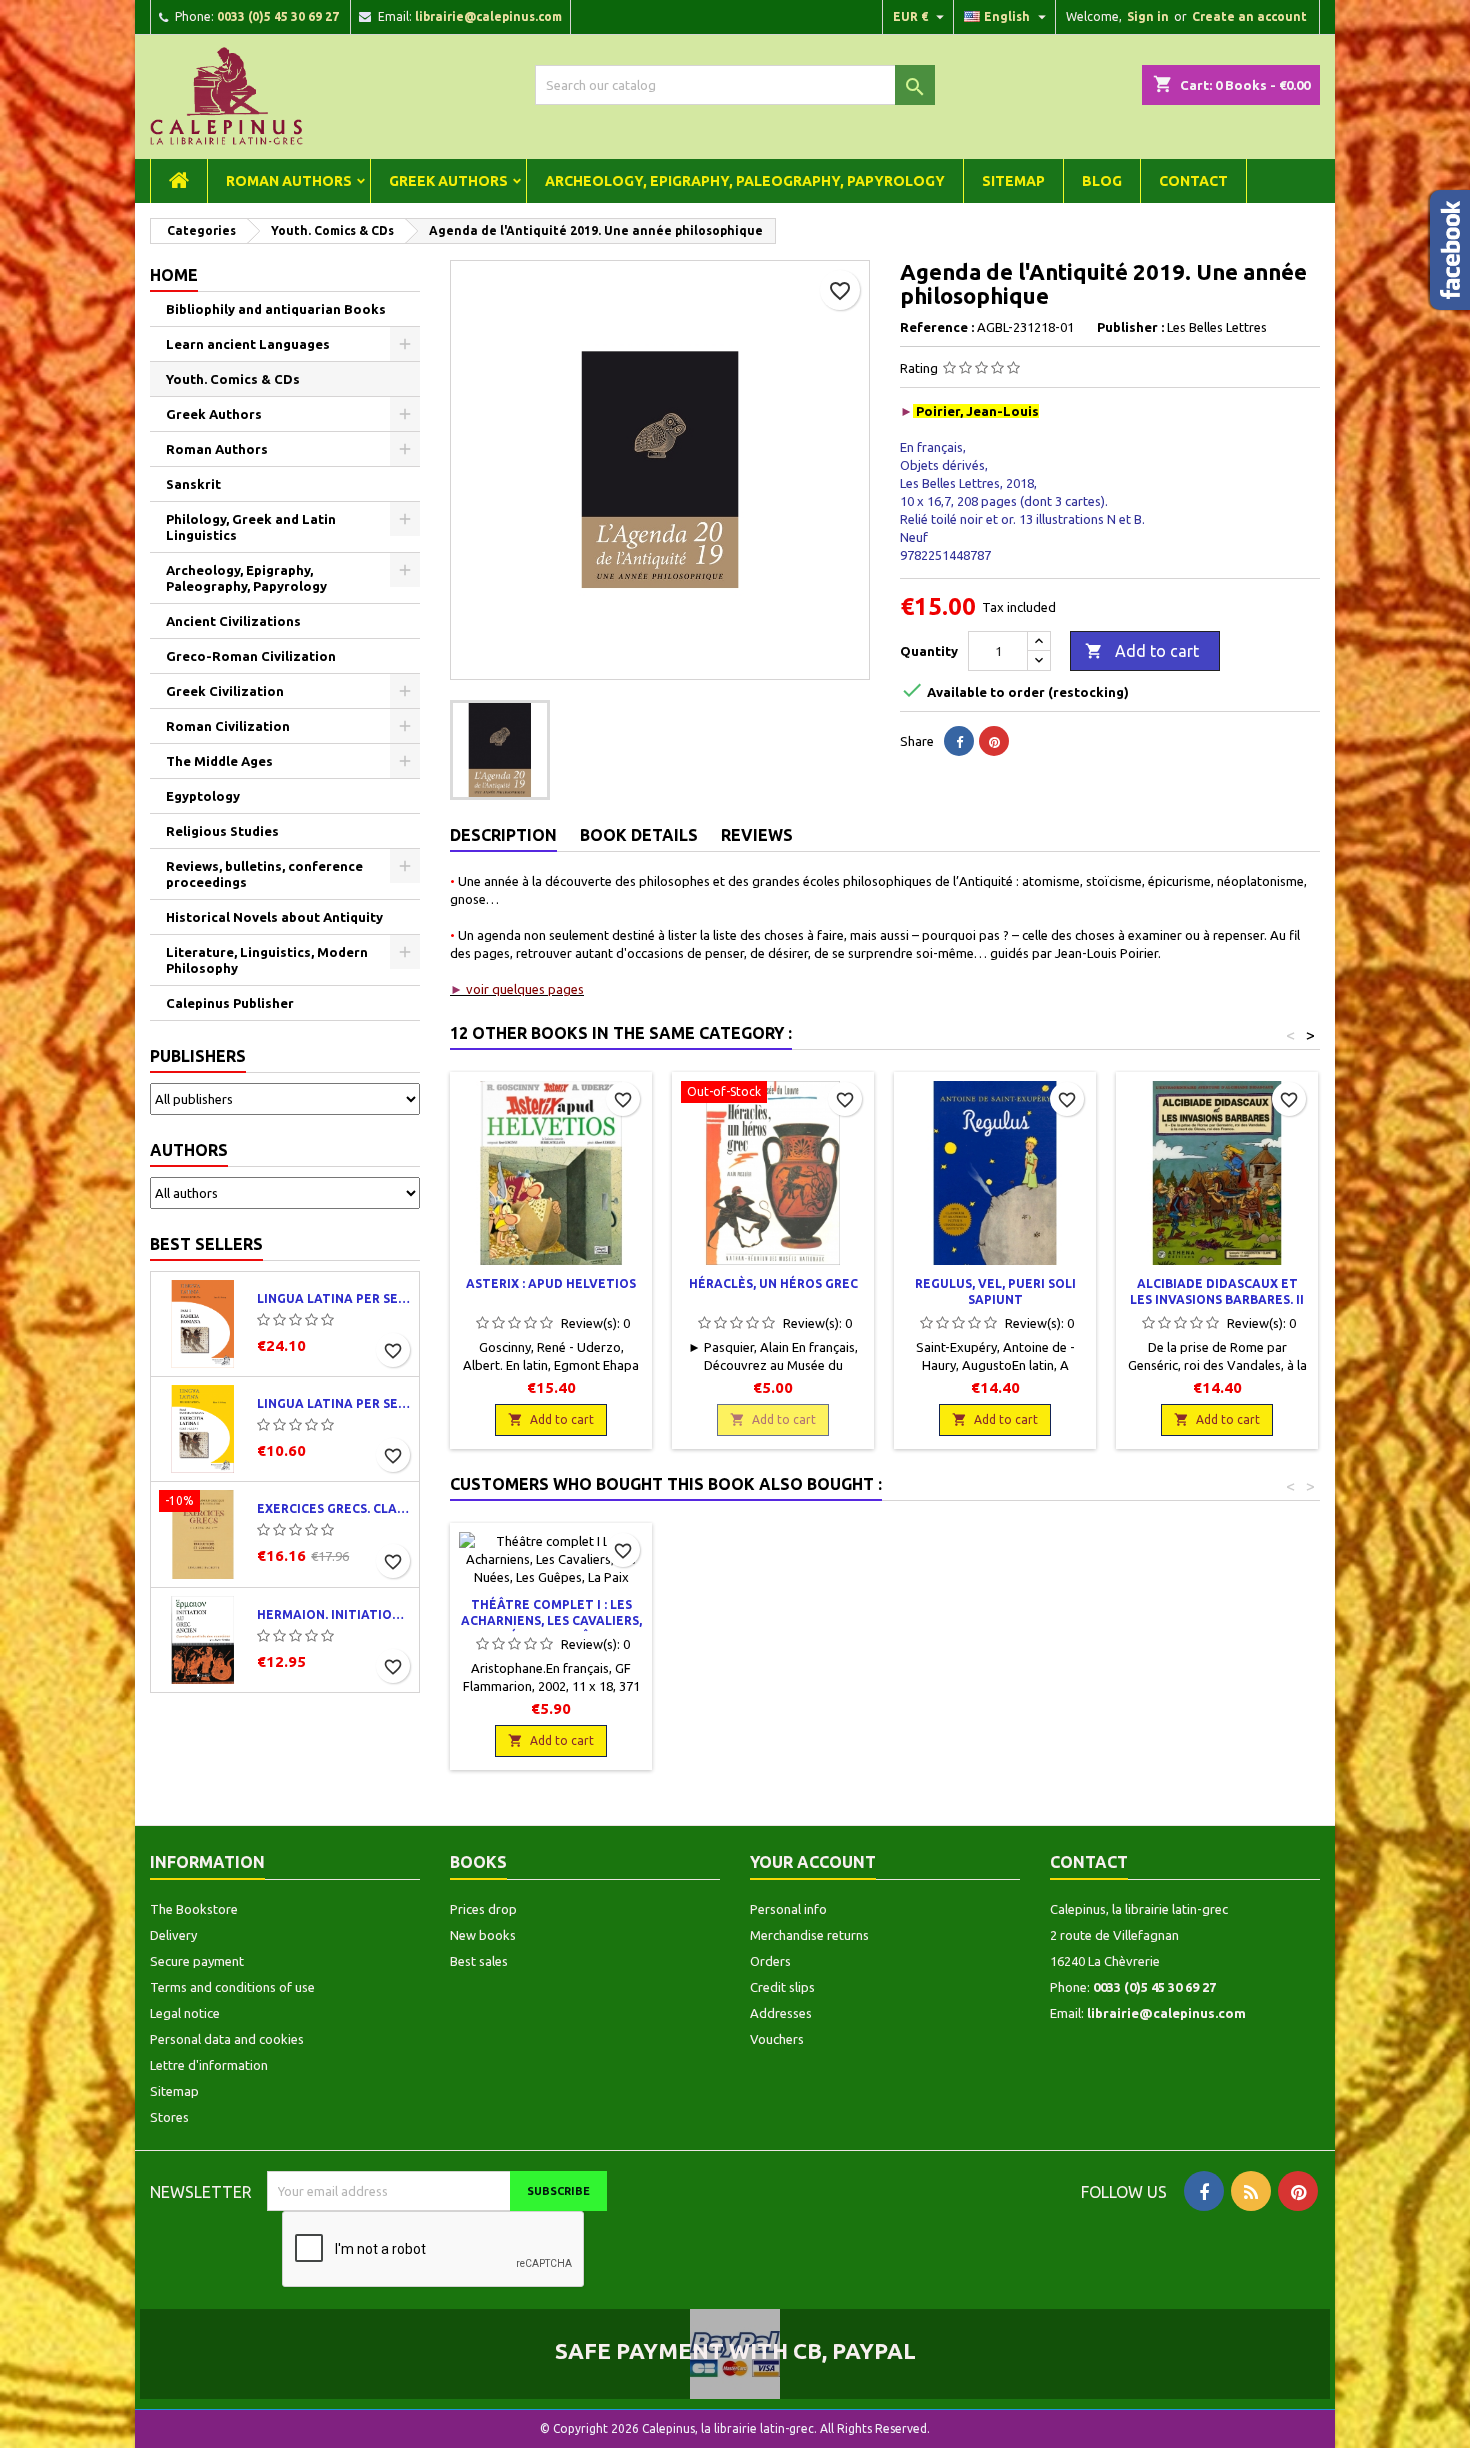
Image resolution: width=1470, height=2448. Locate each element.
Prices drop (483, 1909)
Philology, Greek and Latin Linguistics (251, 527)
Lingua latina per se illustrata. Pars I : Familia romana (334, 1298)
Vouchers (777, 2039)
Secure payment (197, 1961)
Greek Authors (448, 181)
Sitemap (1013, 181)
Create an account (1249, 16)
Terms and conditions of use (232, 1987)
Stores (169, 2117)
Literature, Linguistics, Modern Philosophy (267, 960)
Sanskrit (193, 484)
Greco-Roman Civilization (251, 656)
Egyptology (203, 796)
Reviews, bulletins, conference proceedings (264, 874)
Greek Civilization (225, 691)
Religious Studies (222, 831)
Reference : (937, 327)
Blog (1102, 181)
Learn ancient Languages (248, 344)
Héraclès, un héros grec (773, 1283)
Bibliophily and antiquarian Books (276, 309)
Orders (770, 1961)
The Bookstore (194, 1909)
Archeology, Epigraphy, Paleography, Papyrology (745, 181)
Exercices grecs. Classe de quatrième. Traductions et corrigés (334, 1508)
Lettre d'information (209, 2065)
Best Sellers (206, 1244)
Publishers (198, 1056)
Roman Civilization (228, 726)
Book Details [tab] (639, 835)
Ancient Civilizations (233, 621)
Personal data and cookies (227, 2039)
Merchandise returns (809, 1935)
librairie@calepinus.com (488, 16)
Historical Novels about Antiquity (274, 917)
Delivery (173, 1935)
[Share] (959, 741)
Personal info (788, 1909)
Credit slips (782, 1987)
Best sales (479, 1961)
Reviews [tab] (757, 835)
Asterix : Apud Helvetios (551, 1283)
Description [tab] (503, 835)
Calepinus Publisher (230, 1003)
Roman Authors (289, 181)
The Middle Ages (219, 761)
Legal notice (185, 2013)
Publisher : (1130, 327)
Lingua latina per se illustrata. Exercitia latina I (334, 1403)
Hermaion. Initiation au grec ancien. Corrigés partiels (334, 1614)
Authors (189, 1150)
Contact (1193, 181)
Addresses (781, 2013)
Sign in (1148, 16)
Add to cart (1142, 651)
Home (174, 275)
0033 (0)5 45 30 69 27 (278, 16)
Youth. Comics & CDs (233, 379)
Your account (813, 1862)
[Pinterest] (994, 741)
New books (483, 1935)
